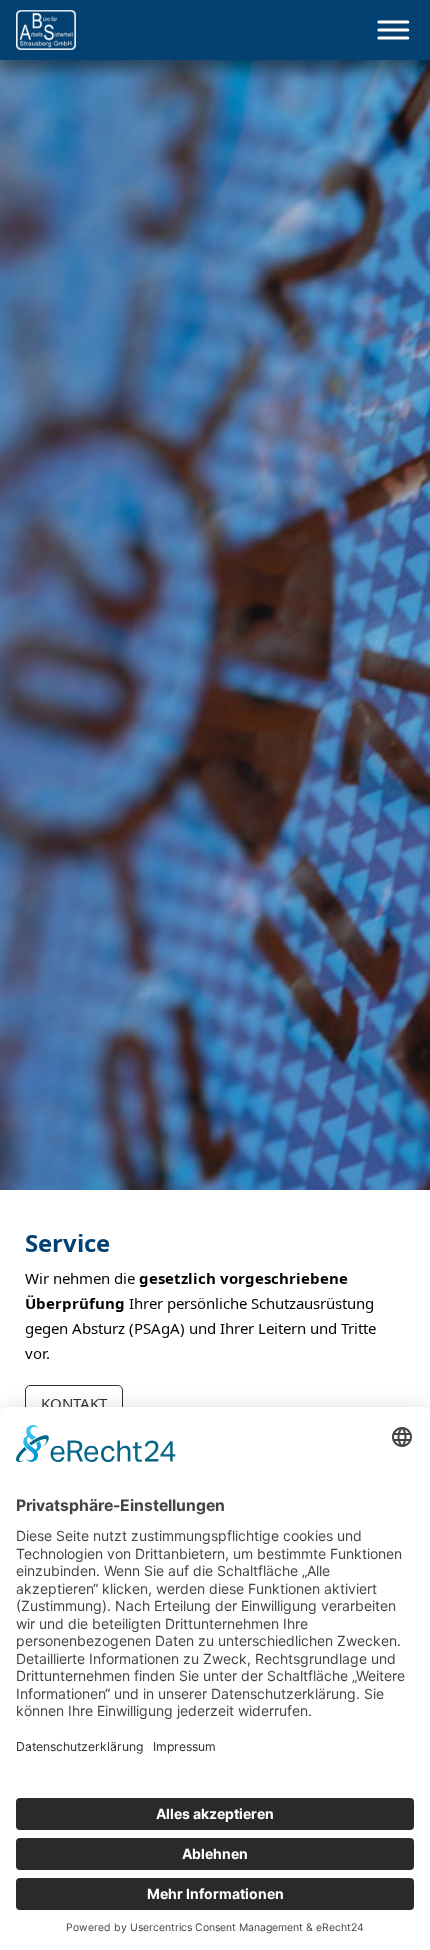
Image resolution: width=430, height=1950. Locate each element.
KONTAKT (74, 1403)
